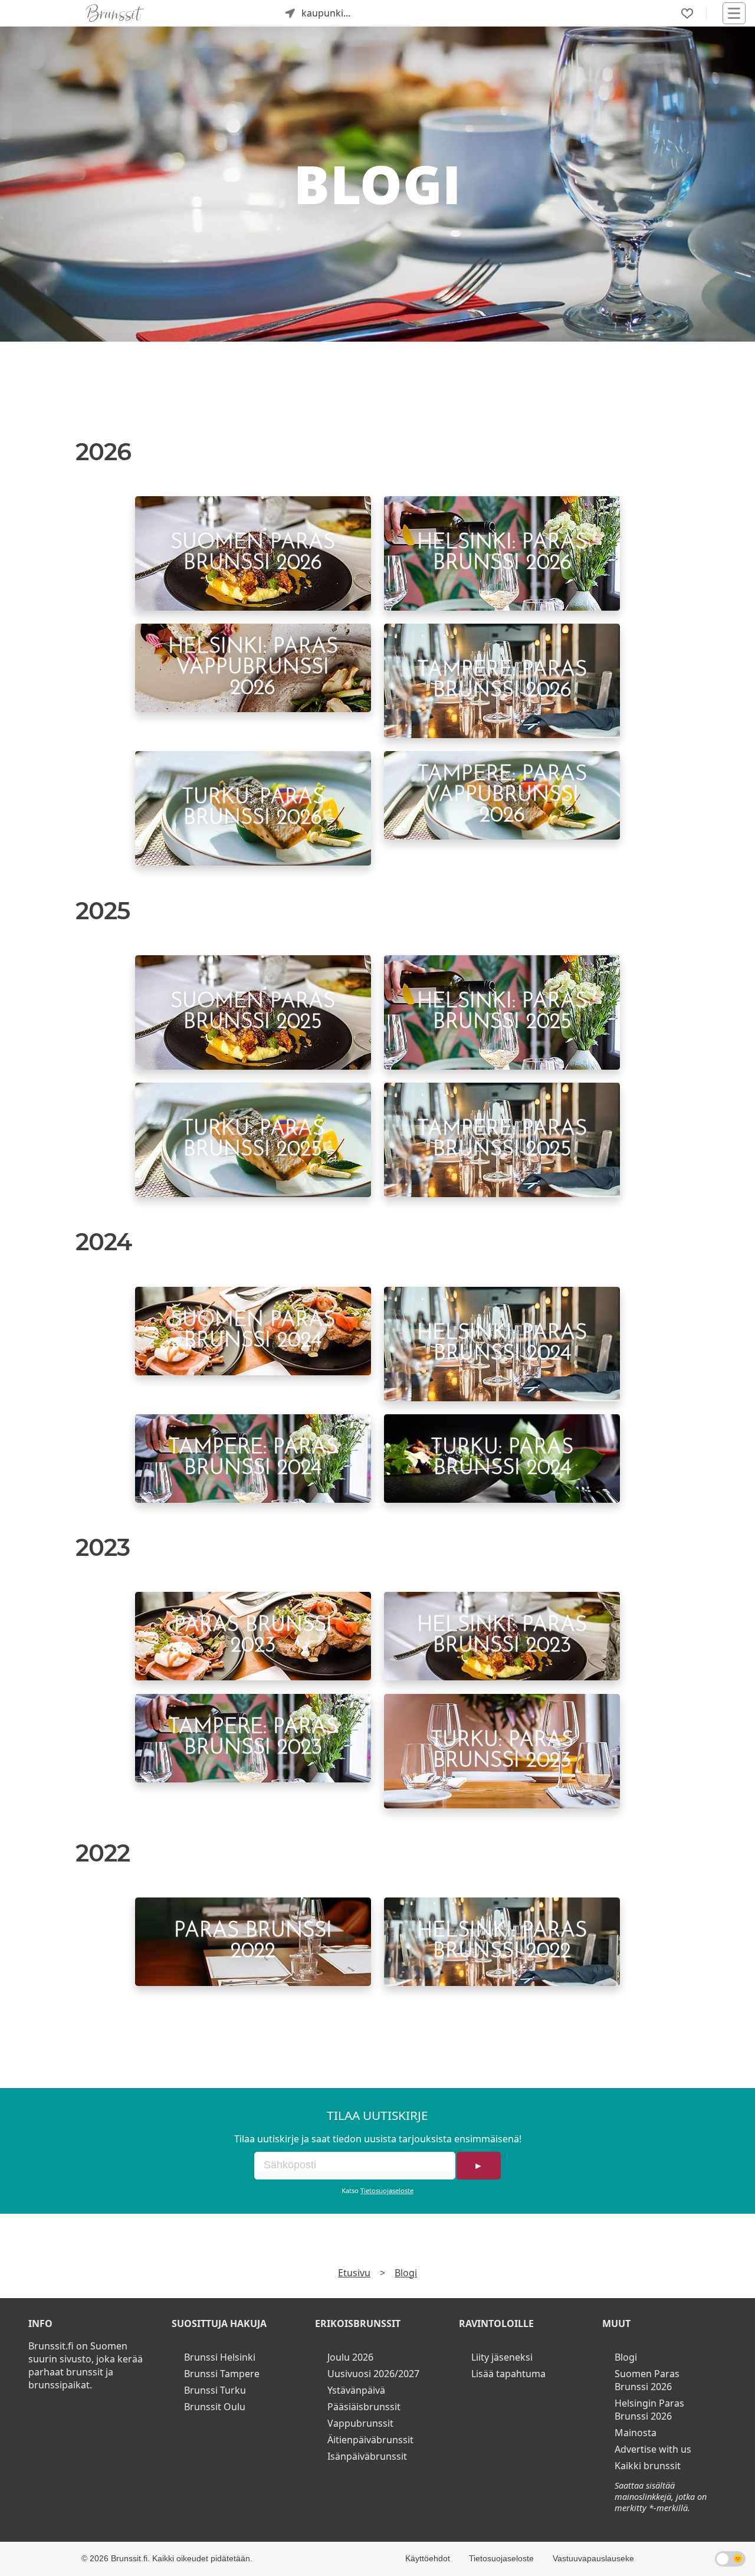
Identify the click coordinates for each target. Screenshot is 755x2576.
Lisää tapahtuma (508, 2374)
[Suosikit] (687, 14)
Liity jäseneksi (502, 2357)
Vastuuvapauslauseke (593, 2558)
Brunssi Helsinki (220, 2357)
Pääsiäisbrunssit (364, 2407)
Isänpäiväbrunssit (367, 2456)
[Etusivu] (115, 13)
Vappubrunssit (360, 2423)
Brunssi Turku (215, 2390)
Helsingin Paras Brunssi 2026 (649, 2410)
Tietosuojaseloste (387, 2190)
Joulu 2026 (350, 2357)
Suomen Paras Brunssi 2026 (647, 2380)
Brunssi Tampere (222, 2374)
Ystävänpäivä (356, 2390)
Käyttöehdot (428, 2558)
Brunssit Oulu (215, 2407)
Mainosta (636, 2433)
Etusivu (354, 2273)
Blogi (406, 2273)
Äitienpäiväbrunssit (370, 2440)
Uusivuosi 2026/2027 (373, 2374)
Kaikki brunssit (648, 2466)
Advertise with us (653, 2449)
